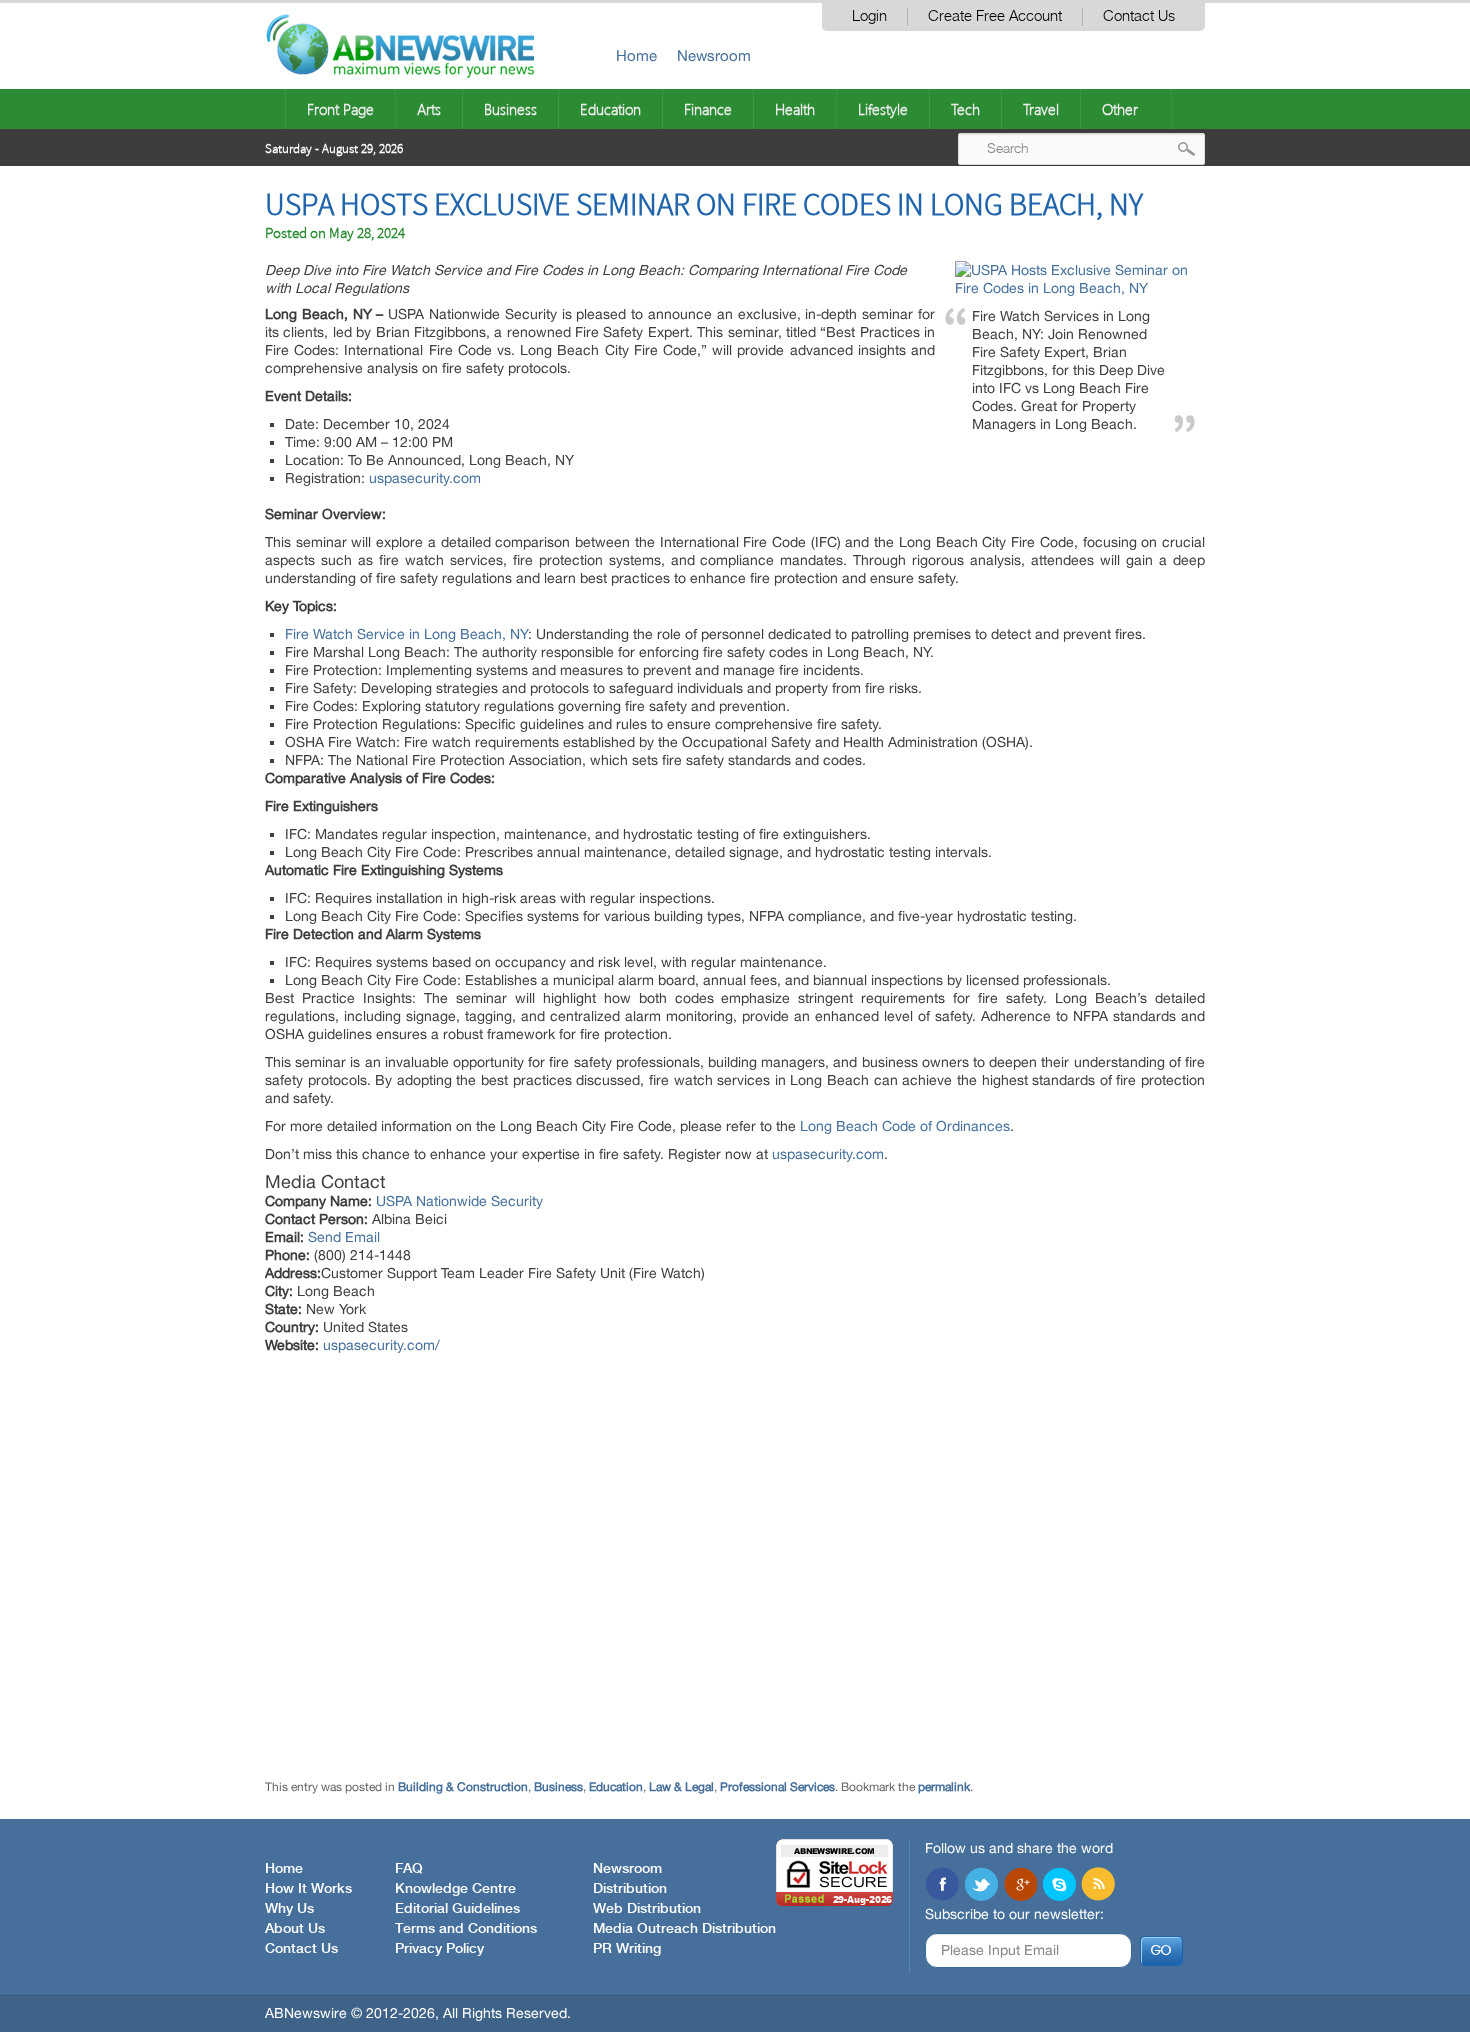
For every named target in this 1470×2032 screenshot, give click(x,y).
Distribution (630, 1889)
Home (636, 55)
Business (510, 109)
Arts (429, 109)
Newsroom (714, 55)
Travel (1041, 109)
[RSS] (1098, 1886)
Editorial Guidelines (457, 1909)
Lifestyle (883, 109)
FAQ (409, 1869)
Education (610, 109)
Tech (965, 109)
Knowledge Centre (455, 1889)
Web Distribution (647, 1909)
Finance (708, 109)
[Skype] (1059, 1886)
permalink (944, 1787)
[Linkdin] (1020, 1886)
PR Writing (627, 1949)
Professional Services (777, 1787)
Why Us (289, 1909)
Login (869, 16)
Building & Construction (463, 1787)
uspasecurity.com (425, 478)
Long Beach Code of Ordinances (905, 1126)
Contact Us (1139, 16)
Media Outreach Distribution (684, 1929)
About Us (295, 1929)
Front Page (340, 109)
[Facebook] (942, 1886)
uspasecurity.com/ (381, 1345)
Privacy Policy (439, 1949)
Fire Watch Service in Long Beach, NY (406, 634)
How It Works (308, 1889)
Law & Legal (681, 1787)
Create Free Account (995, 16)
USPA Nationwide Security (459, 1201)
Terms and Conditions (466, 1929)
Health (795, 109)
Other (1120, 109)
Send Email (344, 1237)
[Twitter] (981, 1886)
